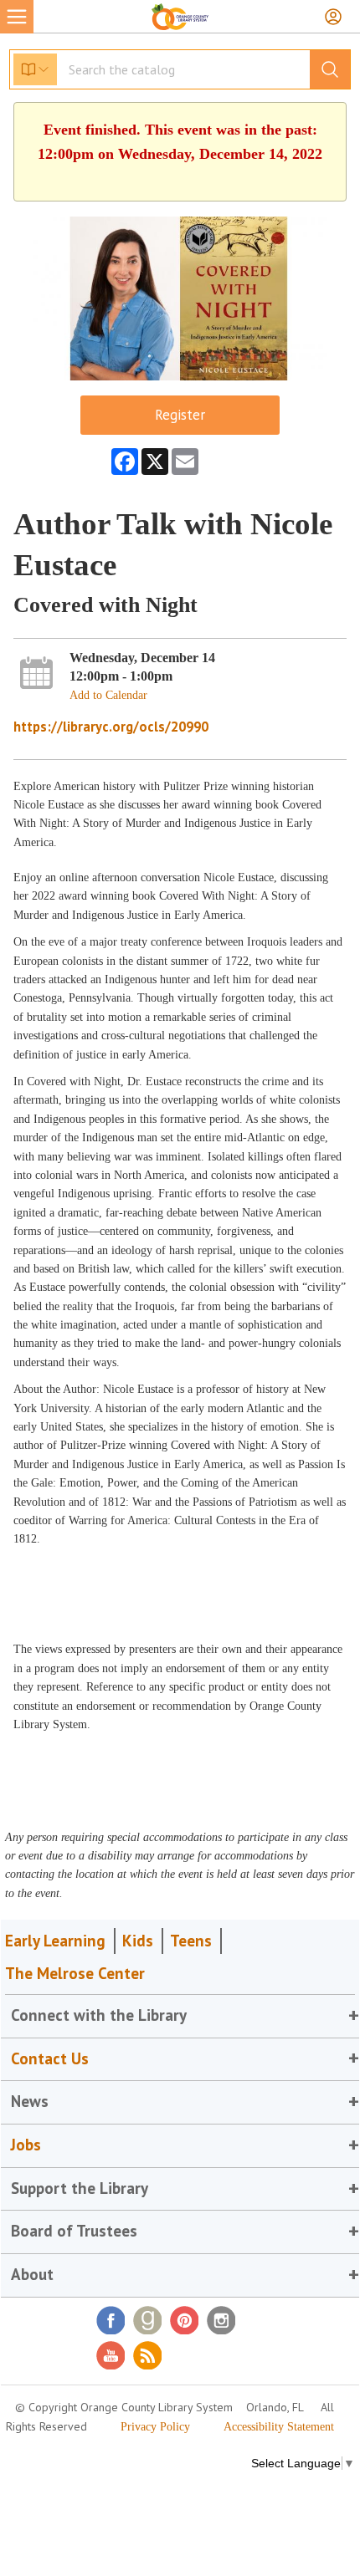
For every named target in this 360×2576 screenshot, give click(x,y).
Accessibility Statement (279, 2427)
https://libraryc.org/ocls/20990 (111, 727)
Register (180, 415)
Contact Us (50, 2058)
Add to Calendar (108, 695)
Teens (191, 1941)
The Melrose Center (75, 1973)
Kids (138, 1941)
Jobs (26, 2145)
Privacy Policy (155, 2427)
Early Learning (55, 1941)
